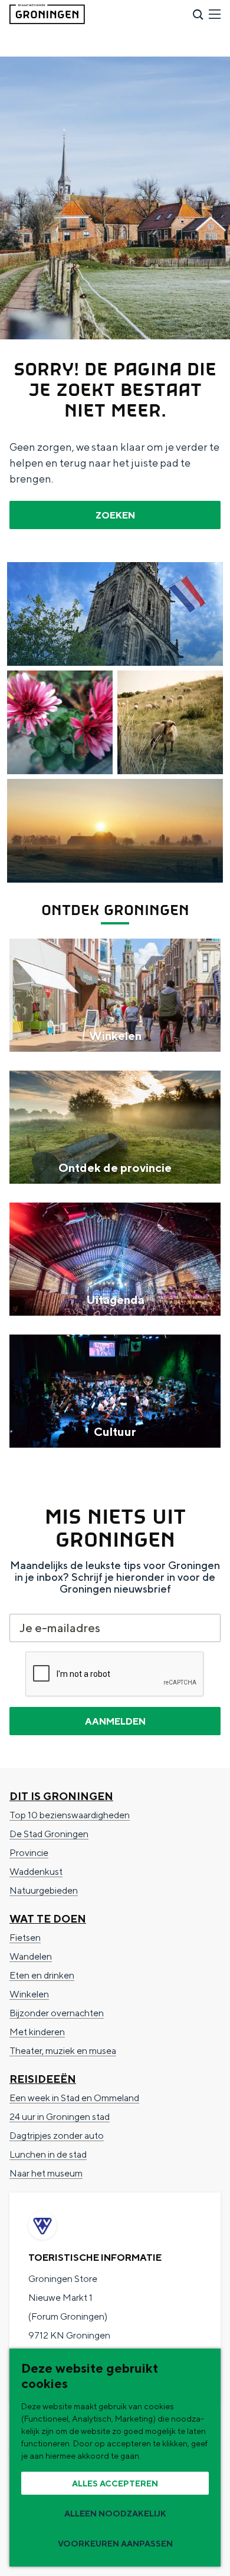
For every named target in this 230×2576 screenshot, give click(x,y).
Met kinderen (37, 2032)
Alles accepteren (115, 2483)
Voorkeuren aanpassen (115, 2544)
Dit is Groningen (61, 1796)
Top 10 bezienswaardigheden (70, 1815)
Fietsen (25, 1938)
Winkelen (29, 1994)
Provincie (29, 1853)
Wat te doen (48, 1919)
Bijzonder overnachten (57, 2013)
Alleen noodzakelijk (115, 2514)
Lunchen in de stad (48, 2154)
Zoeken (115, 515)
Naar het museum (46, 2173)
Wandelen (31, 1956)
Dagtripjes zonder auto (57, 2136)
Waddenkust (36, 1872)
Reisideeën (43, 2079)
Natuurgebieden (44, 1890)
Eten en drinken (42, 1975)
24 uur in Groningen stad (60, 2117)
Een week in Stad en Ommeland (74, 2098)
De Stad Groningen (49, 1834)
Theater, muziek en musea (63, 2051)
